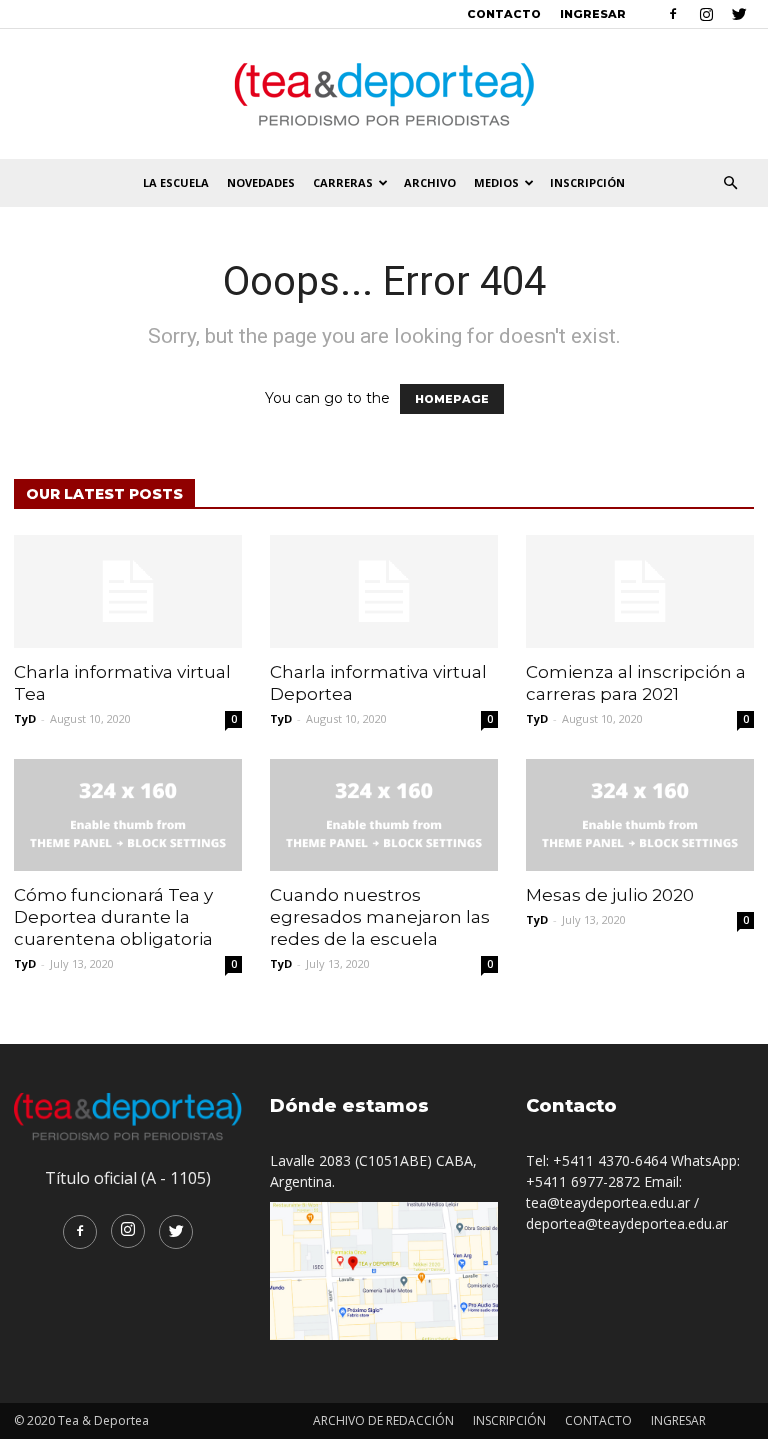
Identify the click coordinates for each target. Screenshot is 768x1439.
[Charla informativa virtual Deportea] (384, 591)
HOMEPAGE (452, 399)
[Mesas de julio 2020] (640, 815)
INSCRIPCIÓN (587, 182)
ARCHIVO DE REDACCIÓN (383, 1420)
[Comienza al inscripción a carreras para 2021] (640, 591)
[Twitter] (739, 14)
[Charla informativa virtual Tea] (128, 591)
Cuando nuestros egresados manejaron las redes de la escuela (380, 917)
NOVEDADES (261, 182)
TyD (25, 718)
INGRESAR (593, 14)
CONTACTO (504, 14)
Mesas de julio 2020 (610, 895)
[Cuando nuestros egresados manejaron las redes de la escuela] (384, 815)
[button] (730, 183)
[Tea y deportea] (384, 95)
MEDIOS (496, 182)
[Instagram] (706, 14)
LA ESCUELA (176, 182)
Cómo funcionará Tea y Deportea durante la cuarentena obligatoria (113, 917)
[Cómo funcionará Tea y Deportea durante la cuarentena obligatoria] (128, 815)
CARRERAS (343, 182)
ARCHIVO (430, 182)
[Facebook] (673, 14)
